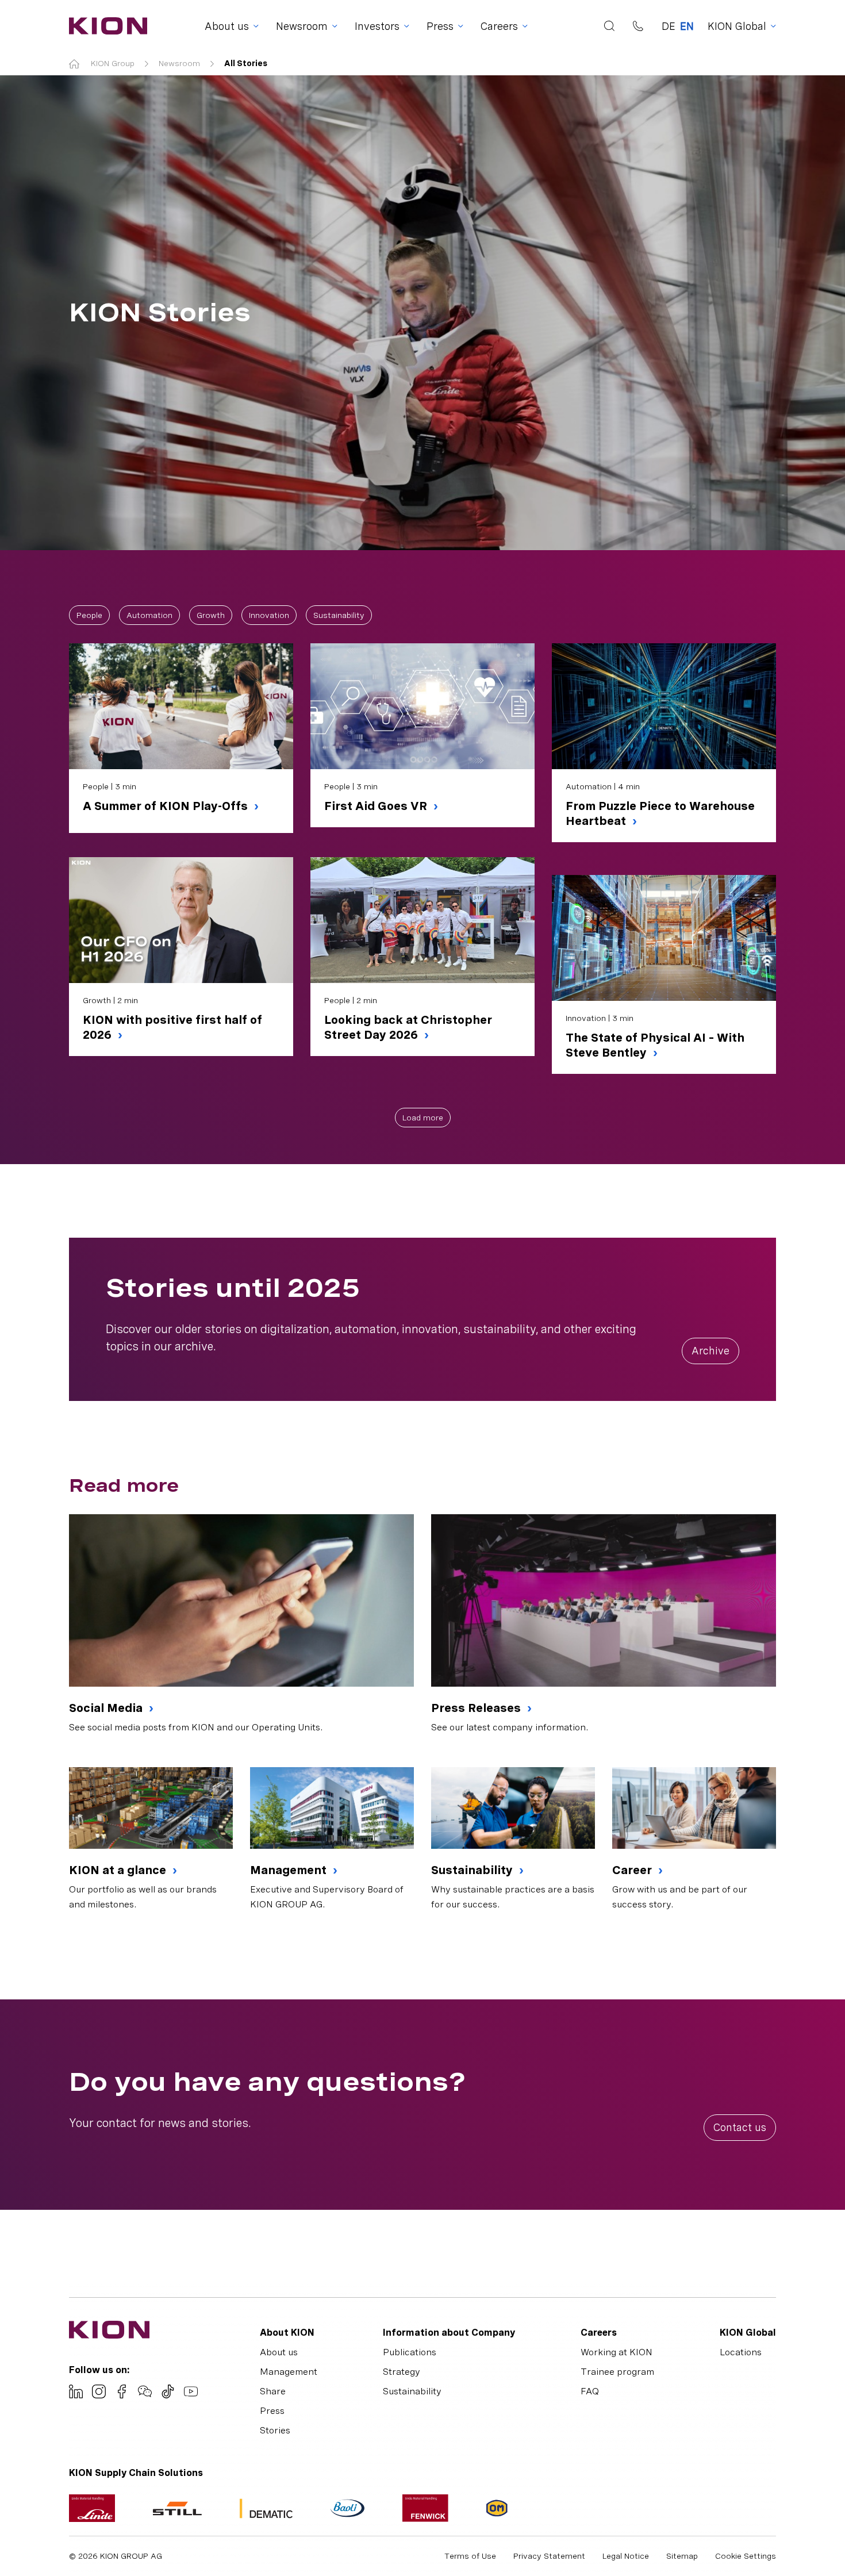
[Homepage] (105, 26)
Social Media (107, 1708)
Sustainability (339, 615)
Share (273, 2391)
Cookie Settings (746, 2556)
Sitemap (682, 2556)
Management (290, 1870)
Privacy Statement (549, 2556)
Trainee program (617, 2372)
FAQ (590, 2391)
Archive (710, 1351)
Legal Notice (626, 2556)
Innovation (269, 615)
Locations (741, 2352)
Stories (275, 2430)
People (89, 615)
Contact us (740, 2127)
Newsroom (179, 63)
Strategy (402, 2372)
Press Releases (477, 1708)
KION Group (113, 63)
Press (272, 2411)
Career (633, 1870)
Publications (410, 2352)
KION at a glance (119, 1870)
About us (279, 2352)
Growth (211, 615)
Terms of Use (470, 2556)
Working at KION (617, 2352)
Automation (149, 615)
